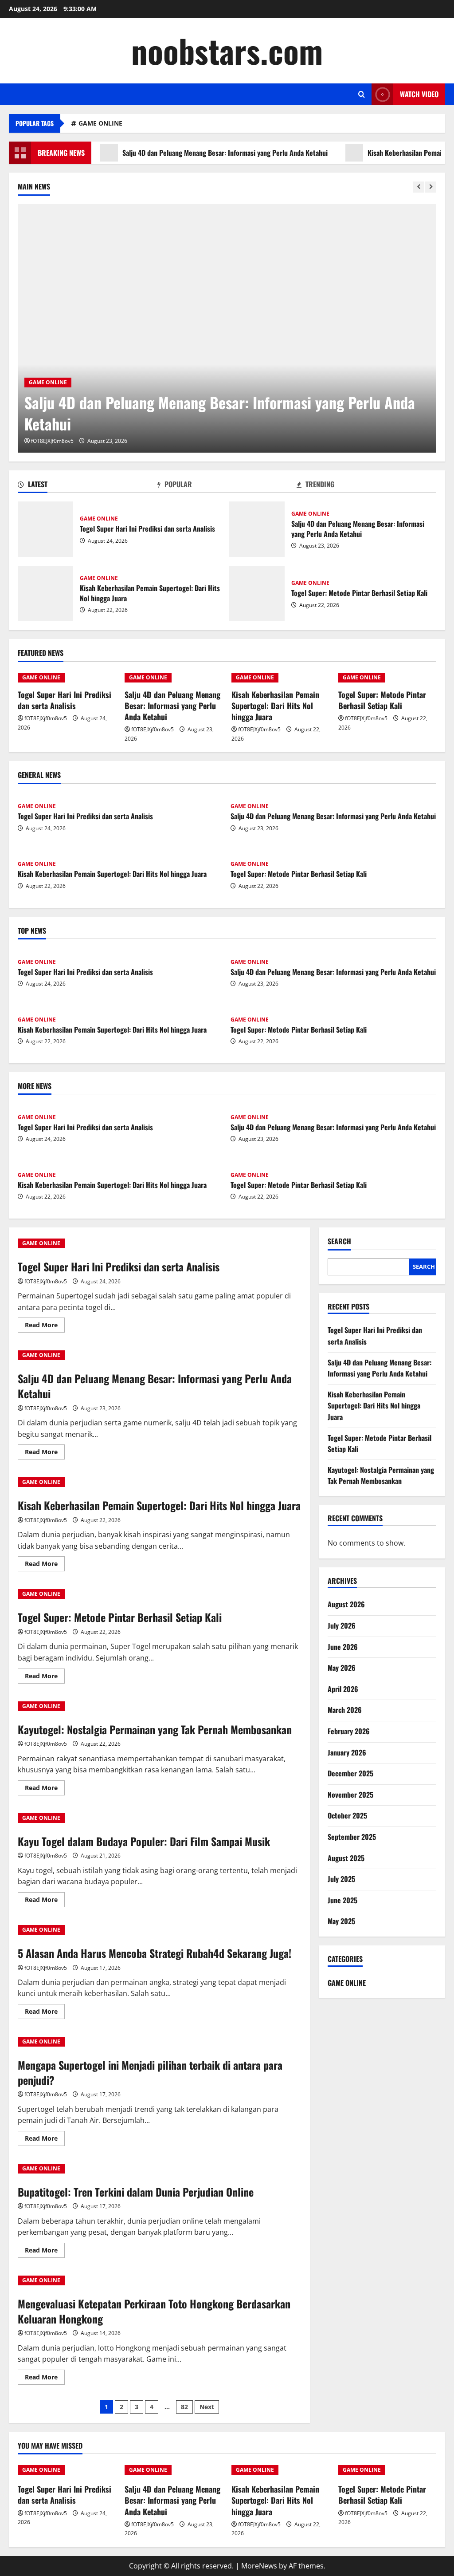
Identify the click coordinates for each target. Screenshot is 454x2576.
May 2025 (341, 1921)
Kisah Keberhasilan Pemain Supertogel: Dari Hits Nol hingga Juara (45, 594)
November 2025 (350, 1795)
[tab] (88, 486)
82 (184, 2407)
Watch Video (419, 94)
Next (207, 2407)
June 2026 (343, 1647)
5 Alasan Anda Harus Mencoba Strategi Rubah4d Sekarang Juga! (155, 1953)
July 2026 (342, 1625)
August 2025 (346, 1858)
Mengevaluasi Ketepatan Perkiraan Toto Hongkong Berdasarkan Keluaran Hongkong (154, 2311)
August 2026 (346, 1604)
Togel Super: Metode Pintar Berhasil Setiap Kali (257, 594)
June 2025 (342, 1900)
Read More (45, 1326)
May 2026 (342, 1668)
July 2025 (341, 1879)
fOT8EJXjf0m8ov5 (52, 441)
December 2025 (350, 1773)
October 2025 (347, 1815)
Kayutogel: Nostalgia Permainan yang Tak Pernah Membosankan (155, 1729)
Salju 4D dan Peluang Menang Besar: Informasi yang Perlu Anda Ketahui (184, 153)
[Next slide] (431, 187)
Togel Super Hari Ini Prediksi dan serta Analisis (45, 529)
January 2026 (347, 1752)
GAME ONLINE (100, 123)
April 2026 (343, 1689)
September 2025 (352, 1837)
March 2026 (345, 1710)
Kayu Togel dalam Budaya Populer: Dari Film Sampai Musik (144, 1841)
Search (339, 1241)
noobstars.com (227, 50)
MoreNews (259, 2566)
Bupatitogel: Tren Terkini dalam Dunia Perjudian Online (136, 2192)
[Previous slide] (419, 187)
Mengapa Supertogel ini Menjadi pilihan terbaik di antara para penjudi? (150, 2072)
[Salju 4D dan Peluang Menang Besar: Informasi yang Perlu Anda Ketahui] (227, 328)
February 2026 (349, 1731)
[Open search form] (362, 94)
